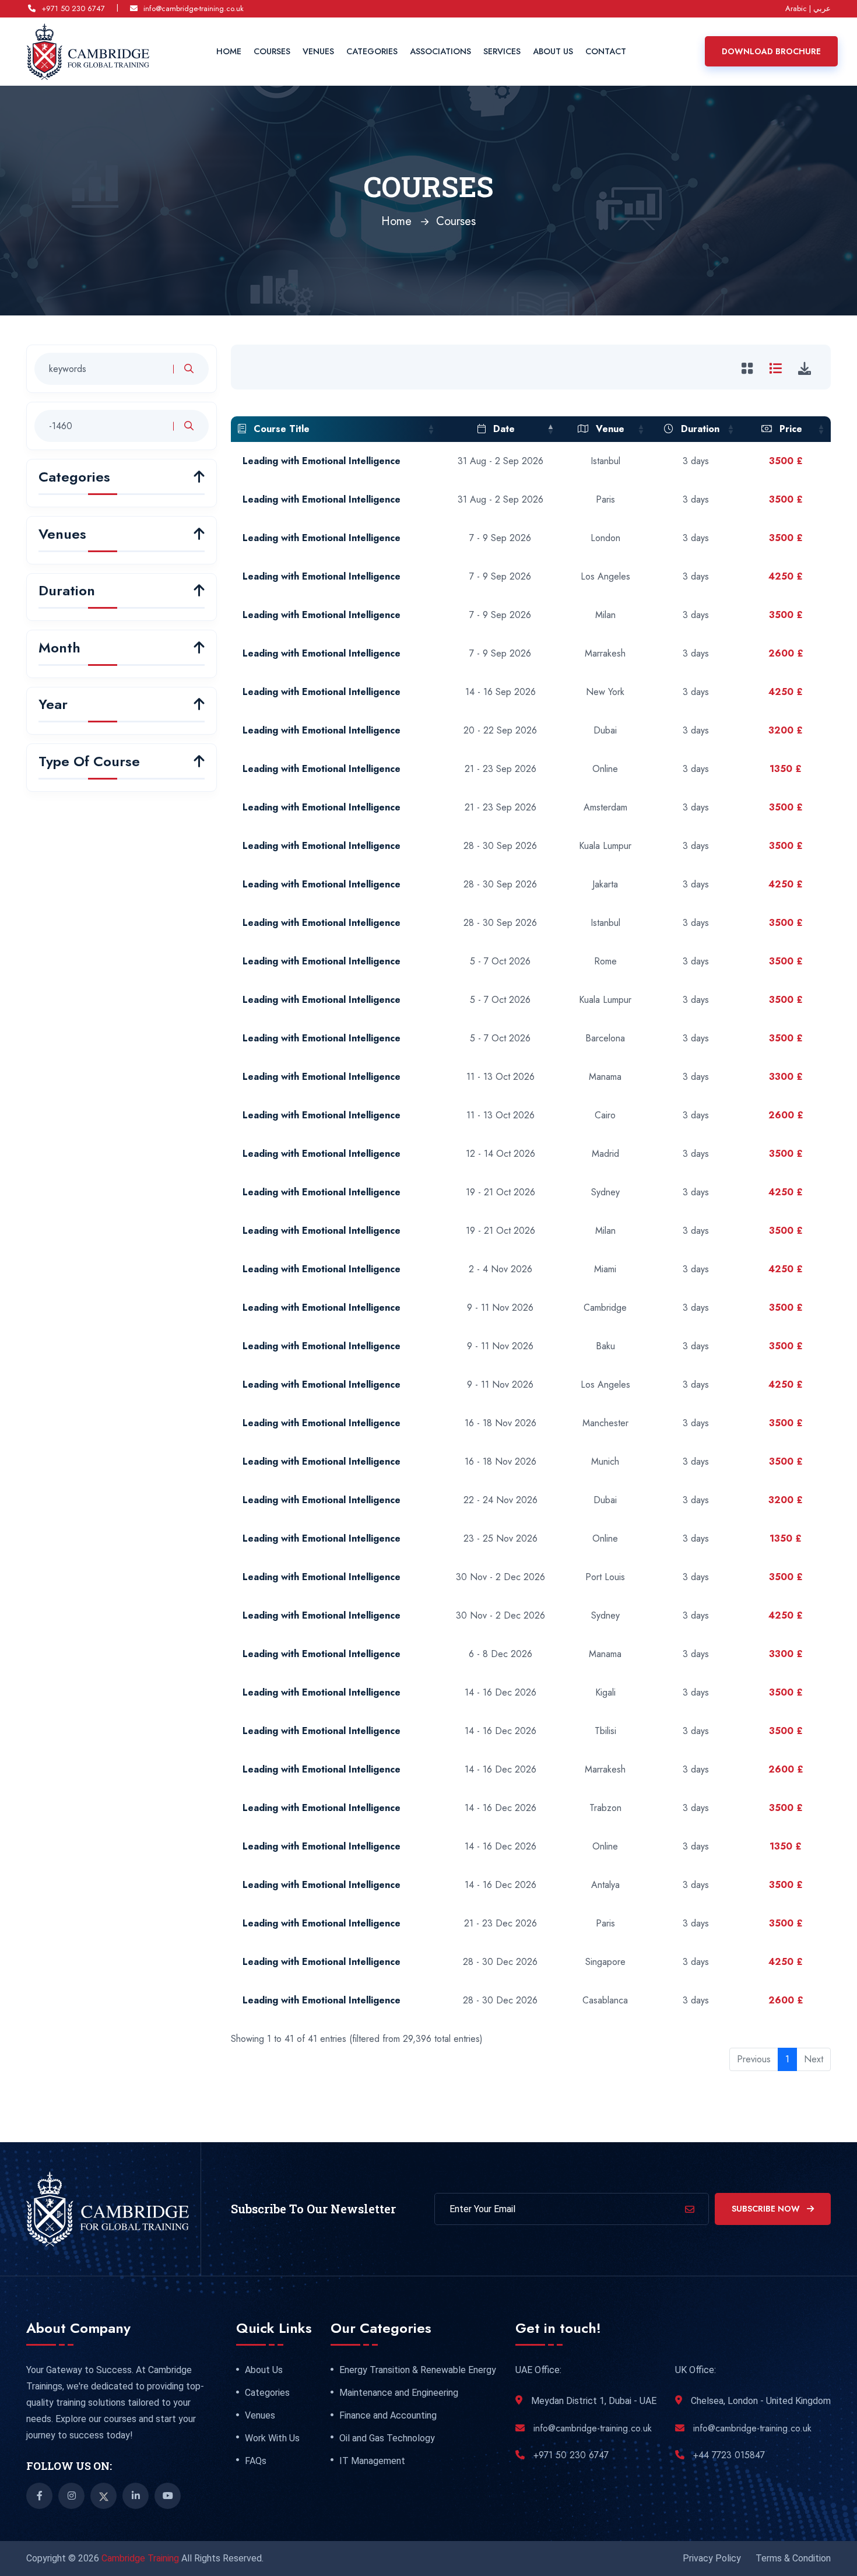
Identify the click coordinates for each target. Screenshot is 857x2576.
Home (229, 51)
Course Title (280, 429)
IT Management (372, 2461)
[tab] (749, 368)
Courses (272, 51)
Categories (372, 51)
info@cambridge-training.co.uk (194, 8)
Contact (606, 51)
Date (503, 429)
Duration (699, 429)
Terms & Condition (793, 2558)
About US (553, 51)
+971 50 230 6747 (73, 8)
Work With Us (272, 2438)
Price (789, 429)
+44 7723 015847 (729, 2455)
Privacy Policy (712, 2558)
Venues (318, 51)
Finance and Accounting (388, 2416)
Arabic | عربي (808, 8)
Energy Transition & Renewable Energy (418, 2370)
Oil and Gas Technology (387, 2438)
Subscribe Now (767, 2209)
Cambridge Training (141, 2558)
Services (502, 51)
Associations (440, 51)
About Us (264, 2370)
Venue (609, 429)
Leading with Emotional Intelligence (322, 461)
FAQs (256, 2461)
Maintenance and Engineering (399, 2393)
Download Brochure (771, 51)
